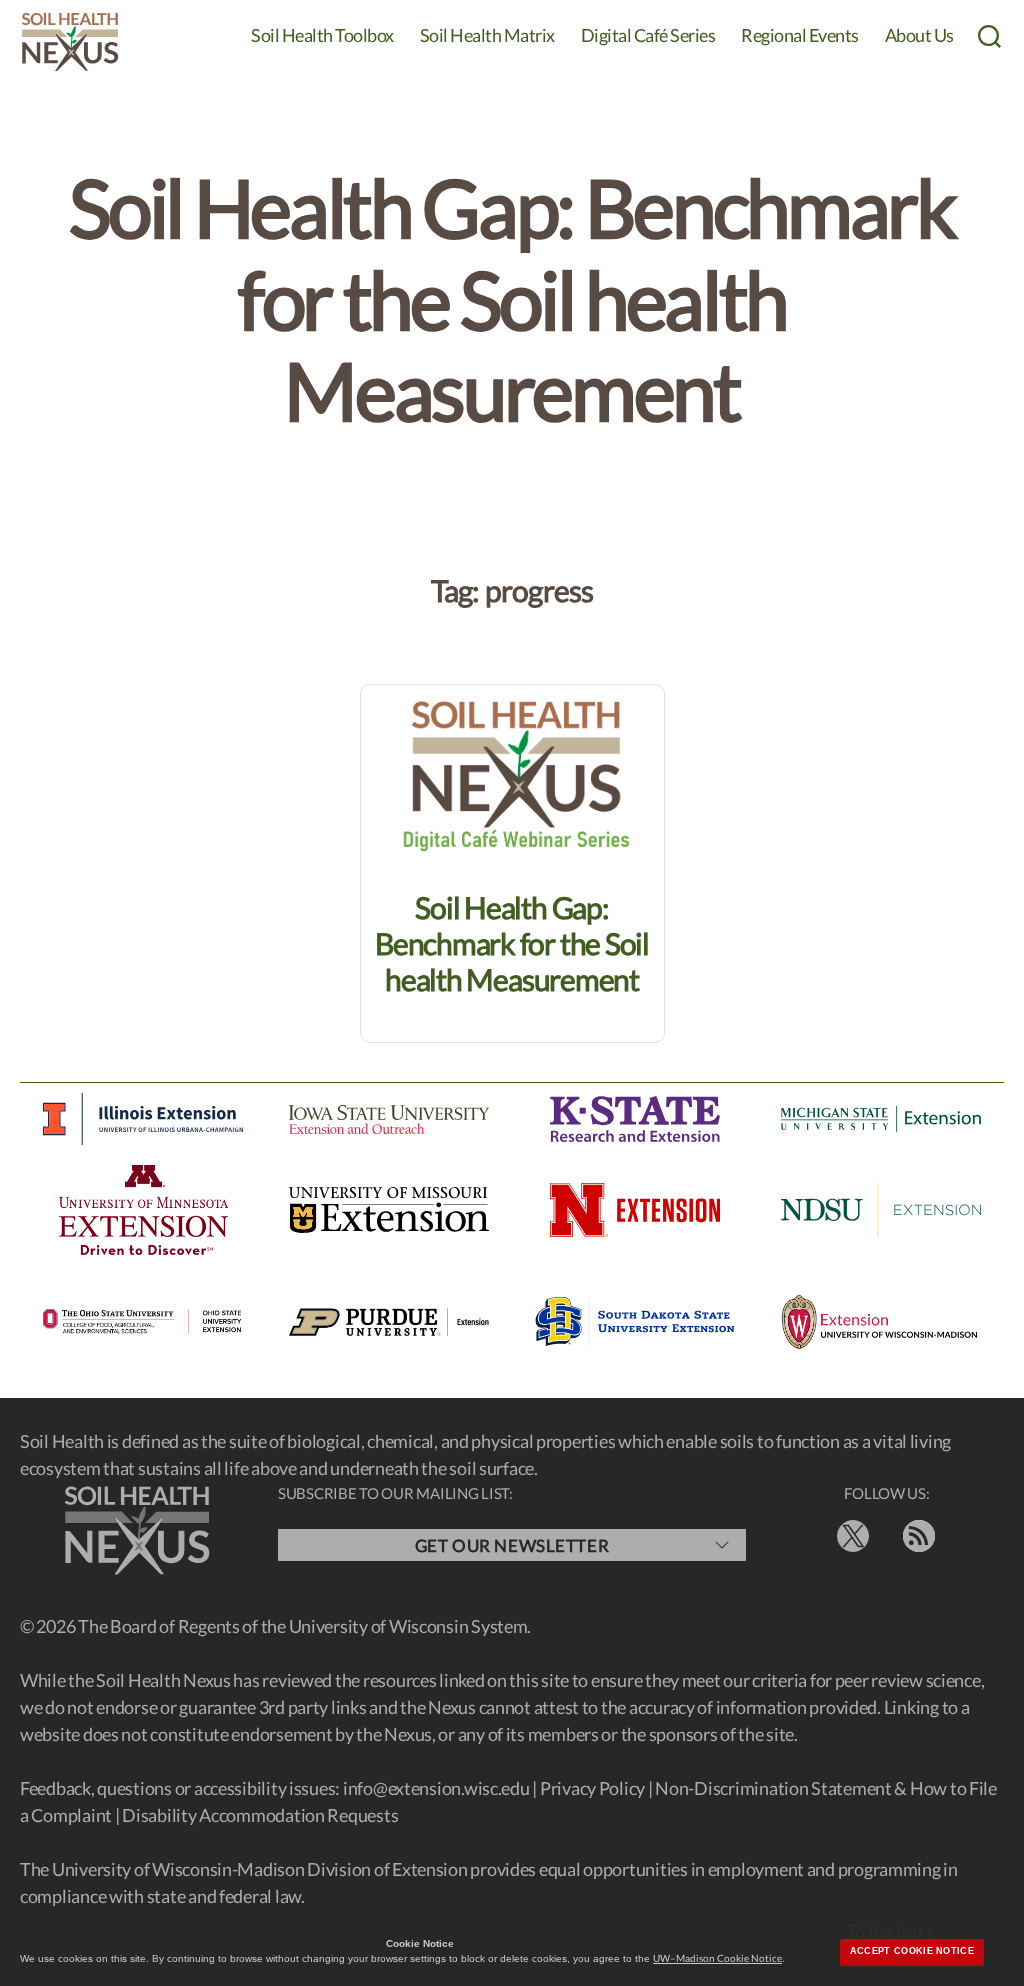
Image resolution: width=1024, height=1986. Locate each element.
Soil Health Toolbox (322, 35)
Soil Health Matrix (487, 35)
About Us (919, 35)
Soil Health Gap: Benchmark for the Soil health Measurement (512, 943)
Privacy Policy (592, 1788)
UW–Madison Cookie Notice (717, 1958)
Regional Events (800, 35)
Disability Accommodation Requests (260, 1815)
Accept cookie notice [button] (912, 1951)
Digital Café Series (648, 35)
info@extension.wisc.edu (436, 1788)
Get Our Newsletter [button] (512, 1545)
